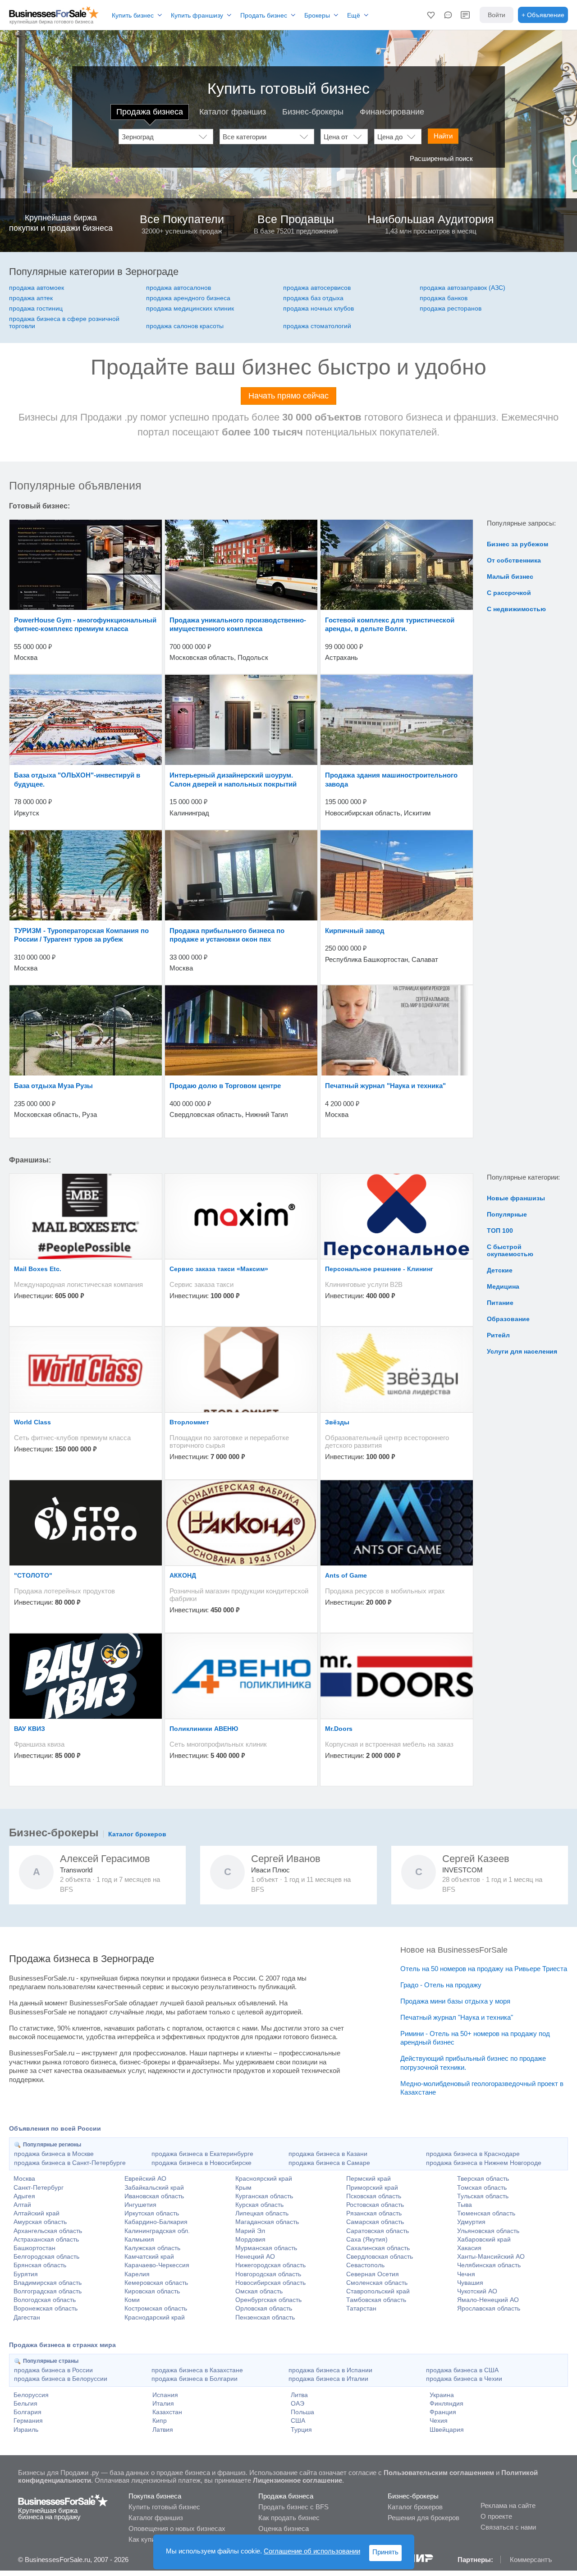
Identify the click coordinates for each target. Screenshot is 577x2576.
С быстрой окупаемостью (510, 1250)
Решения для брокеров (424, 2518)
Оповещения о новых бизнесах (177, 2528)
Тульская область (483, 2196)
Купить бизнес (133, 15)
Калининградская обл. (157, 2231)
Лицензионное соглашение (298, 2480)
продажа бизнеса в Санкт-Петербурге (70, 2163)
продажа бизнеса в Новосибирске (201, 2163)
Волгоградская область (48, 2291)
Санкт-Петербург (39, 2187)
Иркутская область (152, 2213)
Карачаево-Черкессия (157, 2265)
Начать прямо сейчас (288, 396)
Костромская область (156, 2308)
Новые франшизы (516, 1198)
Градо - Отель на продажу (441, 1985)
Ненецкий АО (255, 2256)
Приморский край (372, 2187)
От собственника (514, 560)
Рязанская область (374, 2213)
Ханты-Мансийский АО (491, 2256)
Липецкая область (262, 2213)
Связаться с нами (508, 2527)
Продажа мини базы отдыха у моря (455, 2001)
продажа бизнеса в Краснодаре (473, 2154)
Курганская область (264, 2196)
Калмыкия (139, 2239)
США (298, 2420)
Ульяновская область (488, 2231)
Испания (165, 2395)
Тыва (465, 2205)
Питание (500, 1303)
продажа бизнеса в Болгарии (195, 2379)
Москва (24, 2178)
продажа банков (444, 298)
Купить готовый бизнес (164, 2507)
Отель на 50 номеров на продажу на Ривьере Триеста (484, 1969)
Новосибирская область (270, 2283)
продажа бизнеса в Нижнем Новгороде (484, 2163)
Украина (442, 2395)
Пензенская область (265, 2317)
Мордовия (250, 2239)
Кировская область (152, 2291)
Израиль (26, 2430)
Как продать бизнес (289, 2518)
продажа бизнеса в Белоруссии (61, 2379)
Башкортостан (34, 2248)
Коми (132, 2300)
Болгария (27, 2412)
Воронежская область (46, 2308)
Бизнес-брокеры (313, 112)
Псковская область (374, 2196)
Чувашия (470, 2283)
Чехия (439, 2420)
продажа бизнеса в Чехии (464, 2379)
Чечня (466, 2274)
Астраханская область (46, 2239)
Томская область (482, 2187)
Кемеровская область (156, 2283)
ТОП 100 (500, 1231)
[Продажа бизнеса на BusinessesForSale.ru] (63, 2505)
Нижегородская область (270, 2265)
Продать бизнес (264, 15)
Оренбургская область (268, 2300)
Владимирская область (48, 2283)
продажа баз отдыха (313, 298)
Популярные (507, 1214)
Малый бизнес (510, 577)
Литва (299, 2395)
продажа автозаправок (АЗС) (463, 288)
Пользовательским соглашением (439, 2473)
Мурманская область (266, 2248)
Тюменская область (486, 2213)
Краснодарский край (155, 2317)
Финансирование (392, 112)
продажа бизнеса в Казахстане (197, 2370)
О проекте (496, 2516)
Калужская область (152, 2248)
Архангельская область (48, 2231)
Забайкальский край (154, 2187)
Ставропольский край (378, 2291)
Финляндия (446, 2403)
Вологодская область (45, 2300)
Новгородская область (268, 2274)
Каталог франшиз (233, 112)
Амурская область (40, 2222)
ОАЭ (298, 2403)
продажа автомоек (37, 288)
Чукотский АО (477, 2291)
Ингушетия (140, 2205)
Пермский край (369, 2178)
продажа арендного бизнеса (188, 298)
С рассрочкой (509, 593)
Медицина (503, 1286)
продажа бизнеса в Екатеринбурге (202, 2154)
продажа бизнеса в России (53, 2370)
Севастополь (365, 2265)
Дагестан (27, 2317)
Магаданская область (267, 2222)
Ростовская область (375, 2205)
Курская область (259, 2205)
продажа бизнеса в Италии (328, 2379)
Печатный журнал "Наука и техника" (457, 2017)
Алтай (22, 2205)
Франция (443, 2412)
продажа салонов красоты (185, 326)
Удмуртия (471, 2222)
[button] (431, 15)
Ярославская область (489, 2308)
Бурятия (26, 2274)
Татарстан (361, 2308)
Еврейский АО (145, 2178)
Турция (301, 2430)
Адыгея (24, 2196)
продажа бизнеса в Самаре (329, 2163)
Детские (500, 1270)
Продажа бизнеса (150, 112)
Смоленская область (377, 2283)
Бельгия (25, 2403)
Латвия (163, 2430)
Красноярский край (264, 2178)
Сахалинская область (378, 2248)
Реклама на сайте (508, 2505)
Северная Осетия (373, 2274)
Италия (163, 2403)
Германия (28, 2420)
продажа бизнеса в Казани (328, 2154)
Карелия (137, 2274)
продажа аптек (31, 298)
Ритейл (498, 1335)
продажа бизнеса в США (462, 2370)
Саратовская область (378, 2231)
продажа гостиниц (36, 308)
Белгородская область (46, 2256)
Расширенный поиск (441, 158)
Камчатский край (149, 2256)
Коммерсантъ (531, 2560)
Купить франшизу (197, 15)
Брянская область (40, 2265)
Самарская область (375, 2222)
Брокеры (317, 15)
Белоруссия (31, 2395)
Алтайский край (37, 2213)
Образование (508, 1319)
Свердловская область (380, 2256)
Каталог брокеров (137, 1834)
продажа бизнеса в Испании (330, 2370)
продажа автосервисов (317, 288)
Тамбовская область (376, 2300)
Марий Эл (250, 2231)
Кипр (160, 2420)
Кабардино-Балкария (156, 2222)
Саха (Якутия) (367, 2239)
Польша (302, 2412)
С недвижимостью (516, 609)
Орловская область (264, 2308)
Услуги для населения (522, 1351)
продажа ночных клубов (318, 308)
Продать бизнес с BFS (293, 2507)
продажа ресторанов (451, 308)
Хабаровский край (484, 2239)
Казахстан (167, 2412)
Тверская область (483, 2178)
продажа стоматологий (317, 326)
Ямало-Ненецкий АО (488, 2300)
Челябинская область (489, 2265)
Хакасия (469, 2248)
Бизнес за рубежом (517, 544)
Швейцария (447, 2430)
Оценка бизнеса (284, 2528)
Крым (243, 2187)
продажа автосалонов (179, 288)
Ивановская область (154, 2196)
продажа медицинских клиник (190, 308)
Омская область (259, 2291)
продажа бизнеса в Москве (54, 2154)
